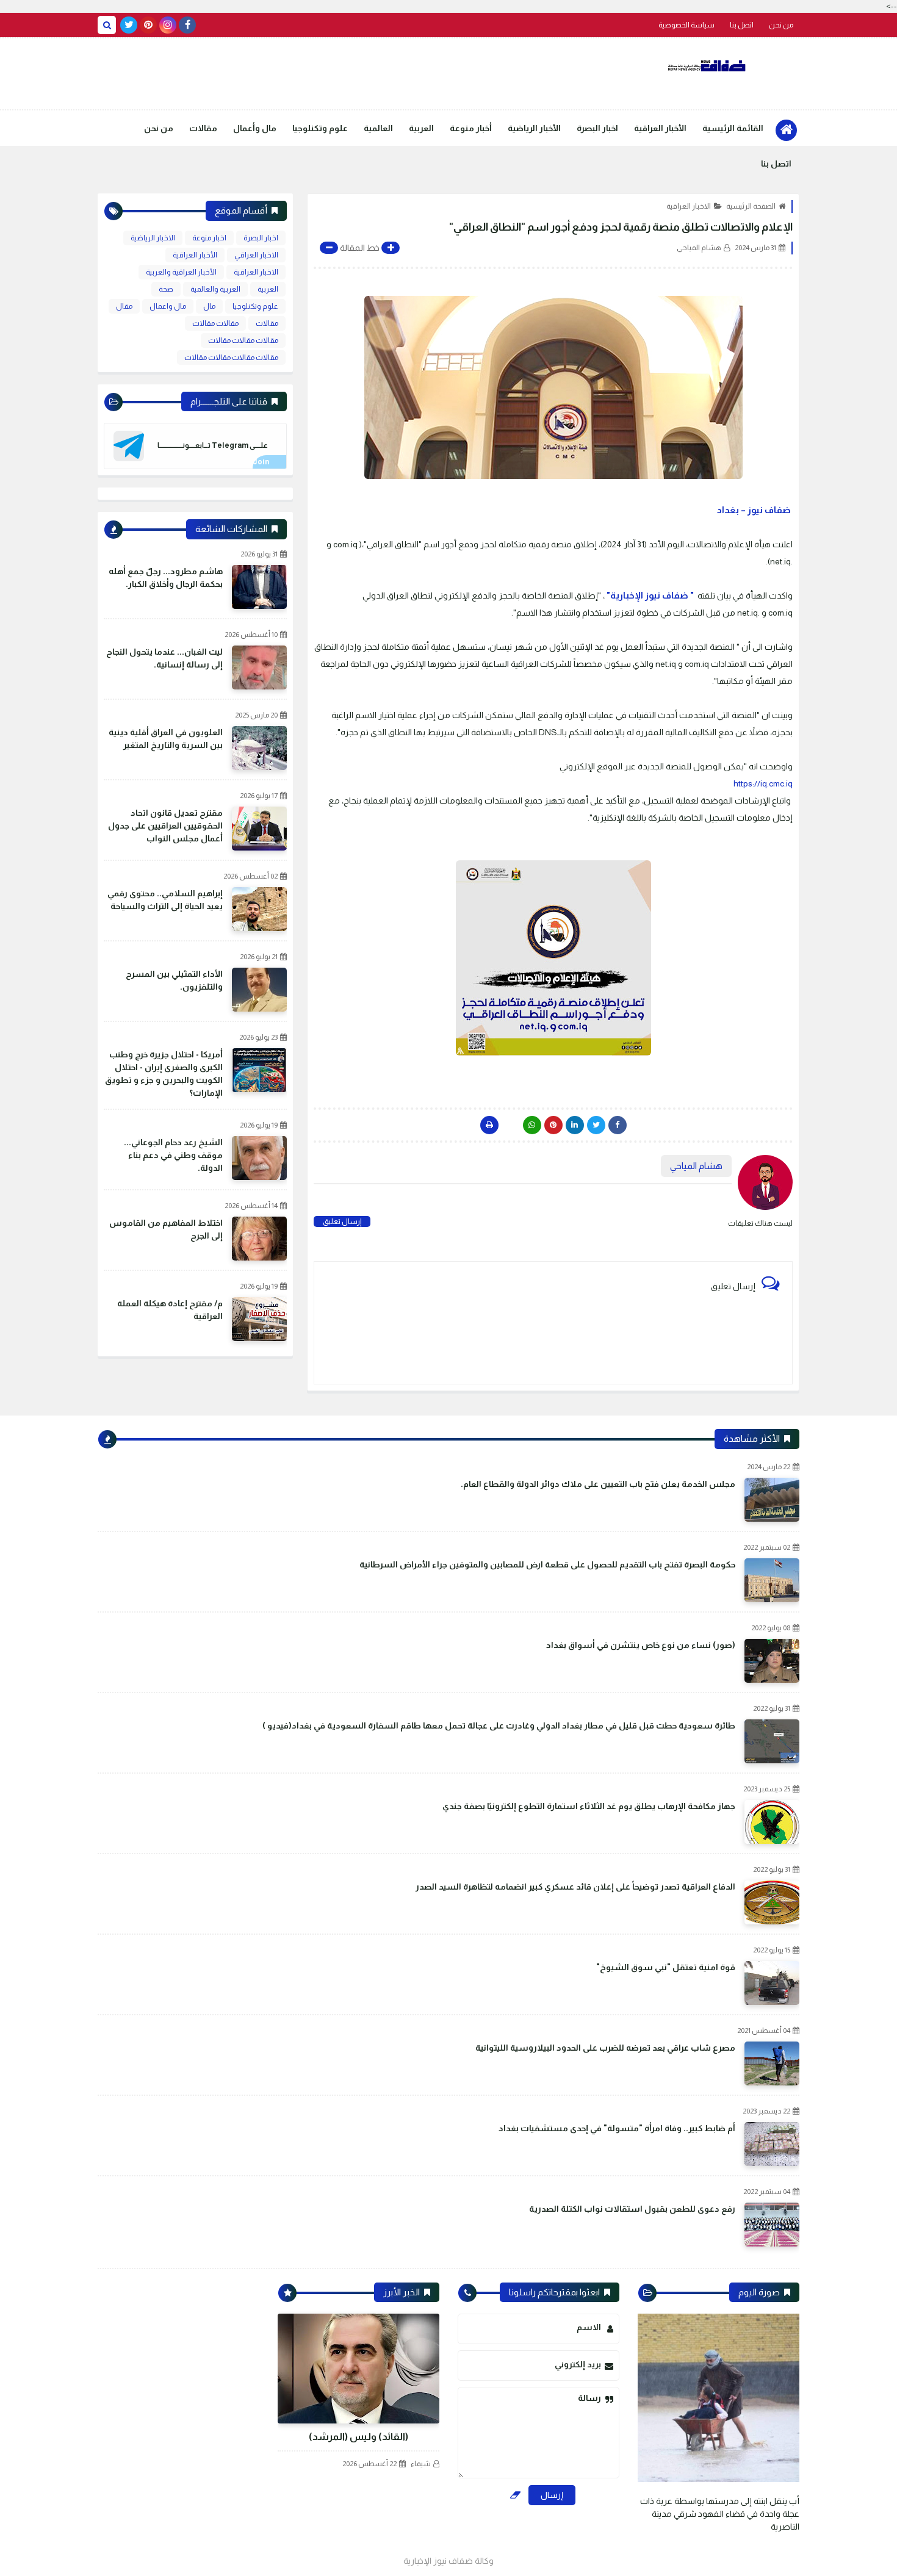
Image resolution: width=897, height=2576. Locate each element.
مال (209, 306)
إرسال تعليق (342, 1221)
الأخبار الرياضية (534, 128)
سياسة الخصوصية (686, 25)
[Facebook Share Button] (618, 1125)
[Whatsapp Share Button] (532, 1125)
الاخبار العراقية (689, 206)
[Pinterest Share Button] (575, 1125)
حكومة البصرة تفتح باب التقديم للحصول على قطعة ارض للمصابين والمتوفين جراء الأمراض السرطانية (547, 1564)
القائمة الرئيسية (733, 128)
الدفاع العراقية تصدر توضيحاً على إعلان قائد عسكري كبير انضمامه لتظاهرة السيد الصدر (575, 1887)
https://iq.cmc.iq (763, 783)
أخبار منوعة (471, 128)
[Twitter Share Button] (596, 1125)
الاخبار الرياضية (153, 238)
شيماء (421, 2464)
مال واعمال (168, 306)
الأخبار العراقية (660, 128)
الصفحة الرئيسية (751, 206)
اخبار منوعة (209, 238)
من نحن (781, 25)
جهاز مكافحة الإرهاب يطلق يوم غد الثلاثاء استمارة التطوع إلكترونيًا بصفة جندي (589, 1806)
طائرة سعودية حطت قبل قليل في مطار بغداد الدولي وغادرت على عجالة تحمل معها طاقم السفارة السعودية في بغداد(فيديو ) (499, 1725)
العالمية (378, 128)
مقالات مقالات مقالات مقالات (231, 358)
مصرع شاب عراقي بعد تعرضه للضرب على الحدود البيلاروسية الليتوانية (605, 2048)
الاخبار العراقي (256, 255)
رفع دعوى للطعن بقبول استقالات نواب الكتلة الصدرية (632, 2209)
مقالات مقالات (215, 323)
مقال (124, 306)
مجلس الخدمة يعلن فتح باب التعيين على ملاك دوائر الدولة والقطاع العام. (598, 1484)
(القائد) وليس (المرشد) (358, 2437)
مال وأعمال (255, 128)
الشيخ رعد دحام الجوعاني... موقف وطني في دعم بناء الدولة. (173, 1155)
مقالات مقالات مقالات (243, 340)
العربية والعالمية (215, 289)
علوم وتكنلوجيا (320, 128)
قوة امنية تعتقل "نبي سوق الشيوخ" (666, 1967)
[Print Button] (489, 1125)
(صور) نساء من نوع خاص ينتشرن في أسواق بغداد (641, 1645)
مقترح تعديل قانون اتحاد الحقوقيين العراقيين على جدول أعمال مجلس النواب (165, 826)
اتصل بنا (742, 25)
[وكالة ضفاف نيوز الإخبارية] (708, 66)
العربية (421, 128)
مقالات (203, 128)
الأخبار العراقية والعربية (181, 272)
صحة (166, 289)
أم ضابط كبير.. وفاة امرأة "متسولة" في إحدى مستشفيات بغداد (617, 2128)
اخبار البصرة (597, 128)
